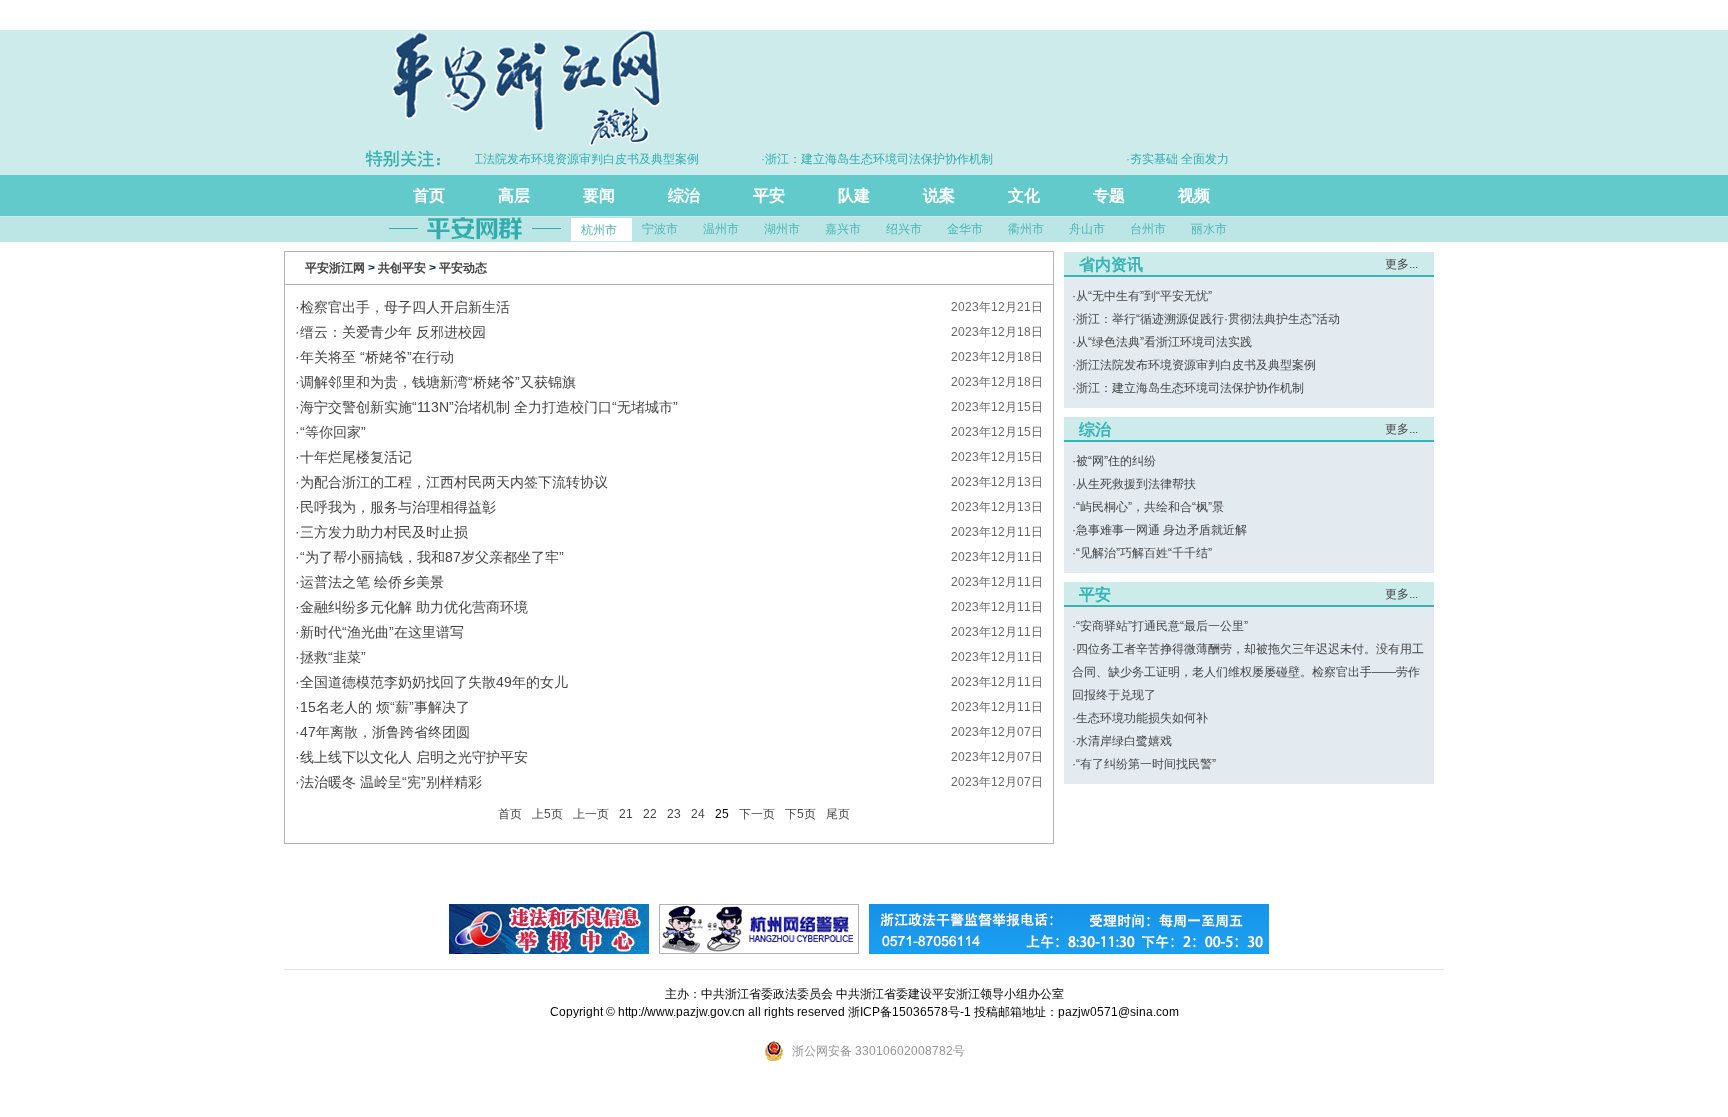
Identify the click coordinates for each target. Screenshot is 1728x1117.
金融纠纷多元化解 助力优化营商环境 (414, 607)
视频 (1194, 195)
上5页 (547, 814)
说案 (939, 195)
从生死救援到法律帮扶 (1136, 484)
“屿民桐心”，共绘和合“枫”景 (1150, 507)
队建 (854, 195)
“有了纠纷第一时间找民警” (1146, 764)
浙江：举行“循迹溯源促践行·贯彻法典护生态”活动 (1208, 319)
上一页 (591, 814)
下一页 (757, 814)
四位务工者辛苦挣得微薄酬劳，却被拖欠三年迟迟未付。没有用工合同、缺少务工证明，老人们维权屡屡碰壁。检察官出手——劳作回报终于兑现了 (1248, 672)
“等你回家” (333, 432)
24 (698, 814)
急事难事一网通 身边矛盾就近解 (1161, 530)
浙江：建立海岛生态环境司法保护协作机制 (1190, 388)
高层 (514, 195)
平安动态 (463, 268)
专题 (1109, 195)
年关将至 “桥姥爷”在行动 (377, 357)
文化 (1024, 195)
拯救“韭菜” (333, 657)
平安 (769, 195)
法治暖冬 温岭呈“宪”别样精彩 (391, 782)
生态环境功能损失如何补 (1142, 718)
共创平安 (402, 268)
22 (650, 814)
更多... (1401, 264)
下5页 (800, 814)
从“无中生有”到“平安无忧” (1144, 296)
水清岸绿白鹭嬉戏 (1124, 741)
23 (674, 814)
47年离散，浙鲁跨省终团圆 (385, 732)
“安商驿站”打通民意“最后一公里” (1162, 626)
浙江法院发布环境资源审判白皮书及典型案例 (1196, 365)
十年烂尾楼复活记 (356, 457)
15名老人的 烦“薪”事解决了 (385, 707)
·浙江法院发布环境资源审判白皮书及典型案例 (559, 159)
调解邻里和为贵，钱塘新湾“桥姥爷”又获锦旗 (438, 382)
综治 (684, 195)
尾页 (838, 814)
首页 (429, 195)
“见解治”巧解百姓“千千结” (1144, 553)
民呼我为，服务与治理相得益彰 (398, 507)
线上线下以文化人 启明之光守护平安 (414, 757)
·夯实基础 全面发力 (1159, 159)
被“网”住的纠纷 (1116, 461)
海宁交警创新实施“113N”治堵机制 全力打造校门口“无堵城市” (489, 407)
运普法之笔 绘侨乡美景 (372, 582)
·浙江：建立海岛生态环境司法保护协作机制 (859, 159)
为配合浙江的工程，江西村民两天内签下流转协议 (454, 482)
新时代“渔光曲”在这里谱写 (382, 632)
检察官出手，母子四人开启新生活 (405, 307)
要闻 (599, 195)
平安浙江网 (335, 268)
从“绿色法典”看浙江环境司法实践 (1164, 342)
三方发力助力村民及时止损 (384, 532)
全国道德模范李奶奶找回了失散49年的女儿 (434, 682)
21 (626, 814)
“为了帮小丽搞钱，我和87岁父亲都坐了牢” (432, 557)
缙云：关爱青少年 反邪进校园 (393, 332)
